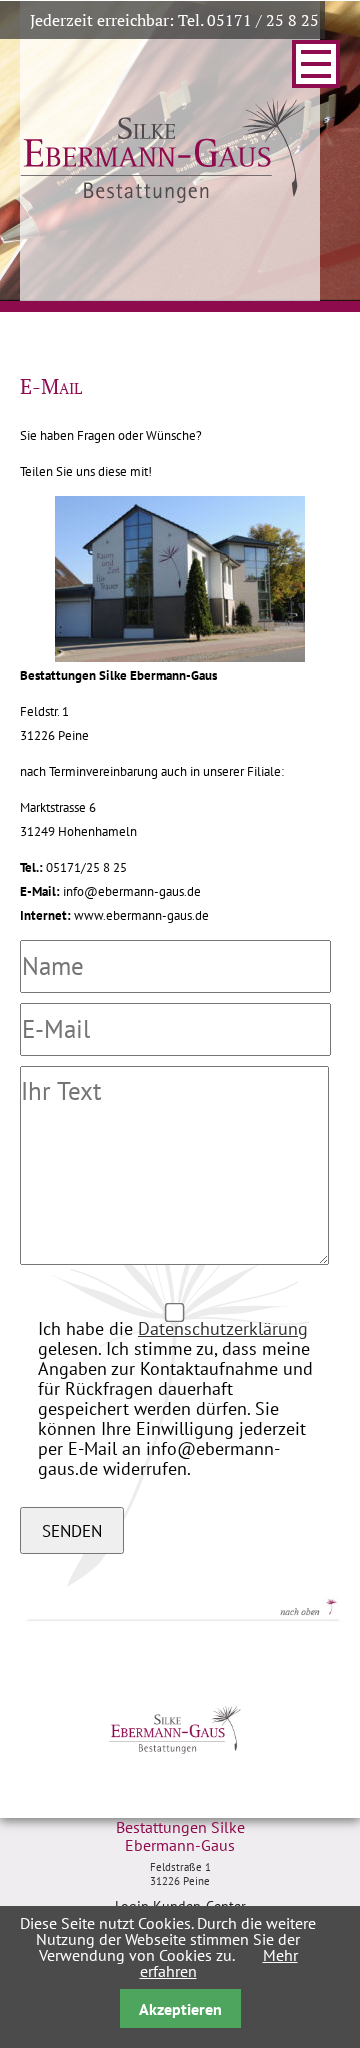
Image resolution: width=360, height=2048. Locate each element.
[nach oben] (174, 1618)
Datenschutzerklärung (223, 1328)
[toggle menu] (316, 64)
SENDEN (72, 1530)
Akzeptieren (180, 2009)
